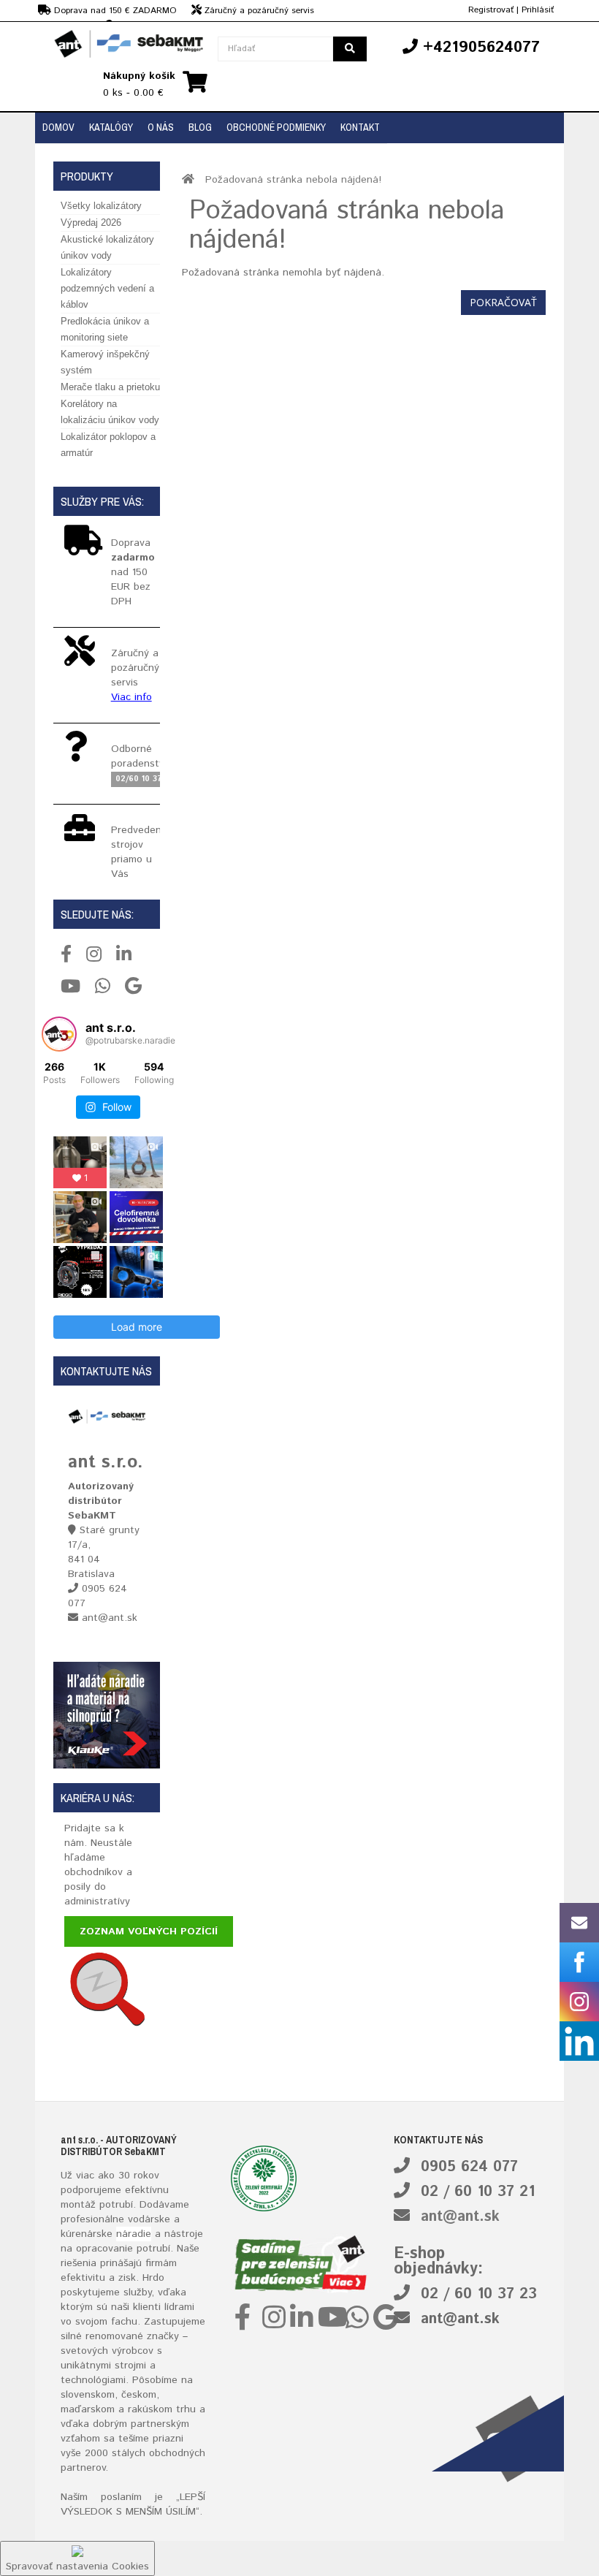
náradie (134, 2234)
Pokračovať (503, 302)
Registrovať (491, 10)
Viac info (131, 697)
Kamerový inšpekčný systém (105, 362)
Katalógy (111, 127)
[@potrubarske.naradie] (59, 1034)
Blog (200, 127)
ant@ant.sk (460, 2217)
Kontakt (360, 127)
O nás (161, 127)
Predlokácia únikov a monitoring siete (105, 329)
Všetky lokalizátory (101, 206)
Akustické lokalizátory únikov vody (107, 247)
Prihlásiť (538, 10)
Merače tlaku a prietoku (110, 387)
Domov (58, 127)
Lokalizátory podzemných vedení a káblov (107, 288)
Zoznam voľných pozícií (149, 1931)
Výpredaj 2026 (91, 223)
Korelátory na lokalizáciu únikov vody (110, 412)
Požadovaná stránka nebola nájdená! (293, 180)
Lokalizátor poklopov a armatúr (108, 445)
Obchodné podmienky (276, 127)
